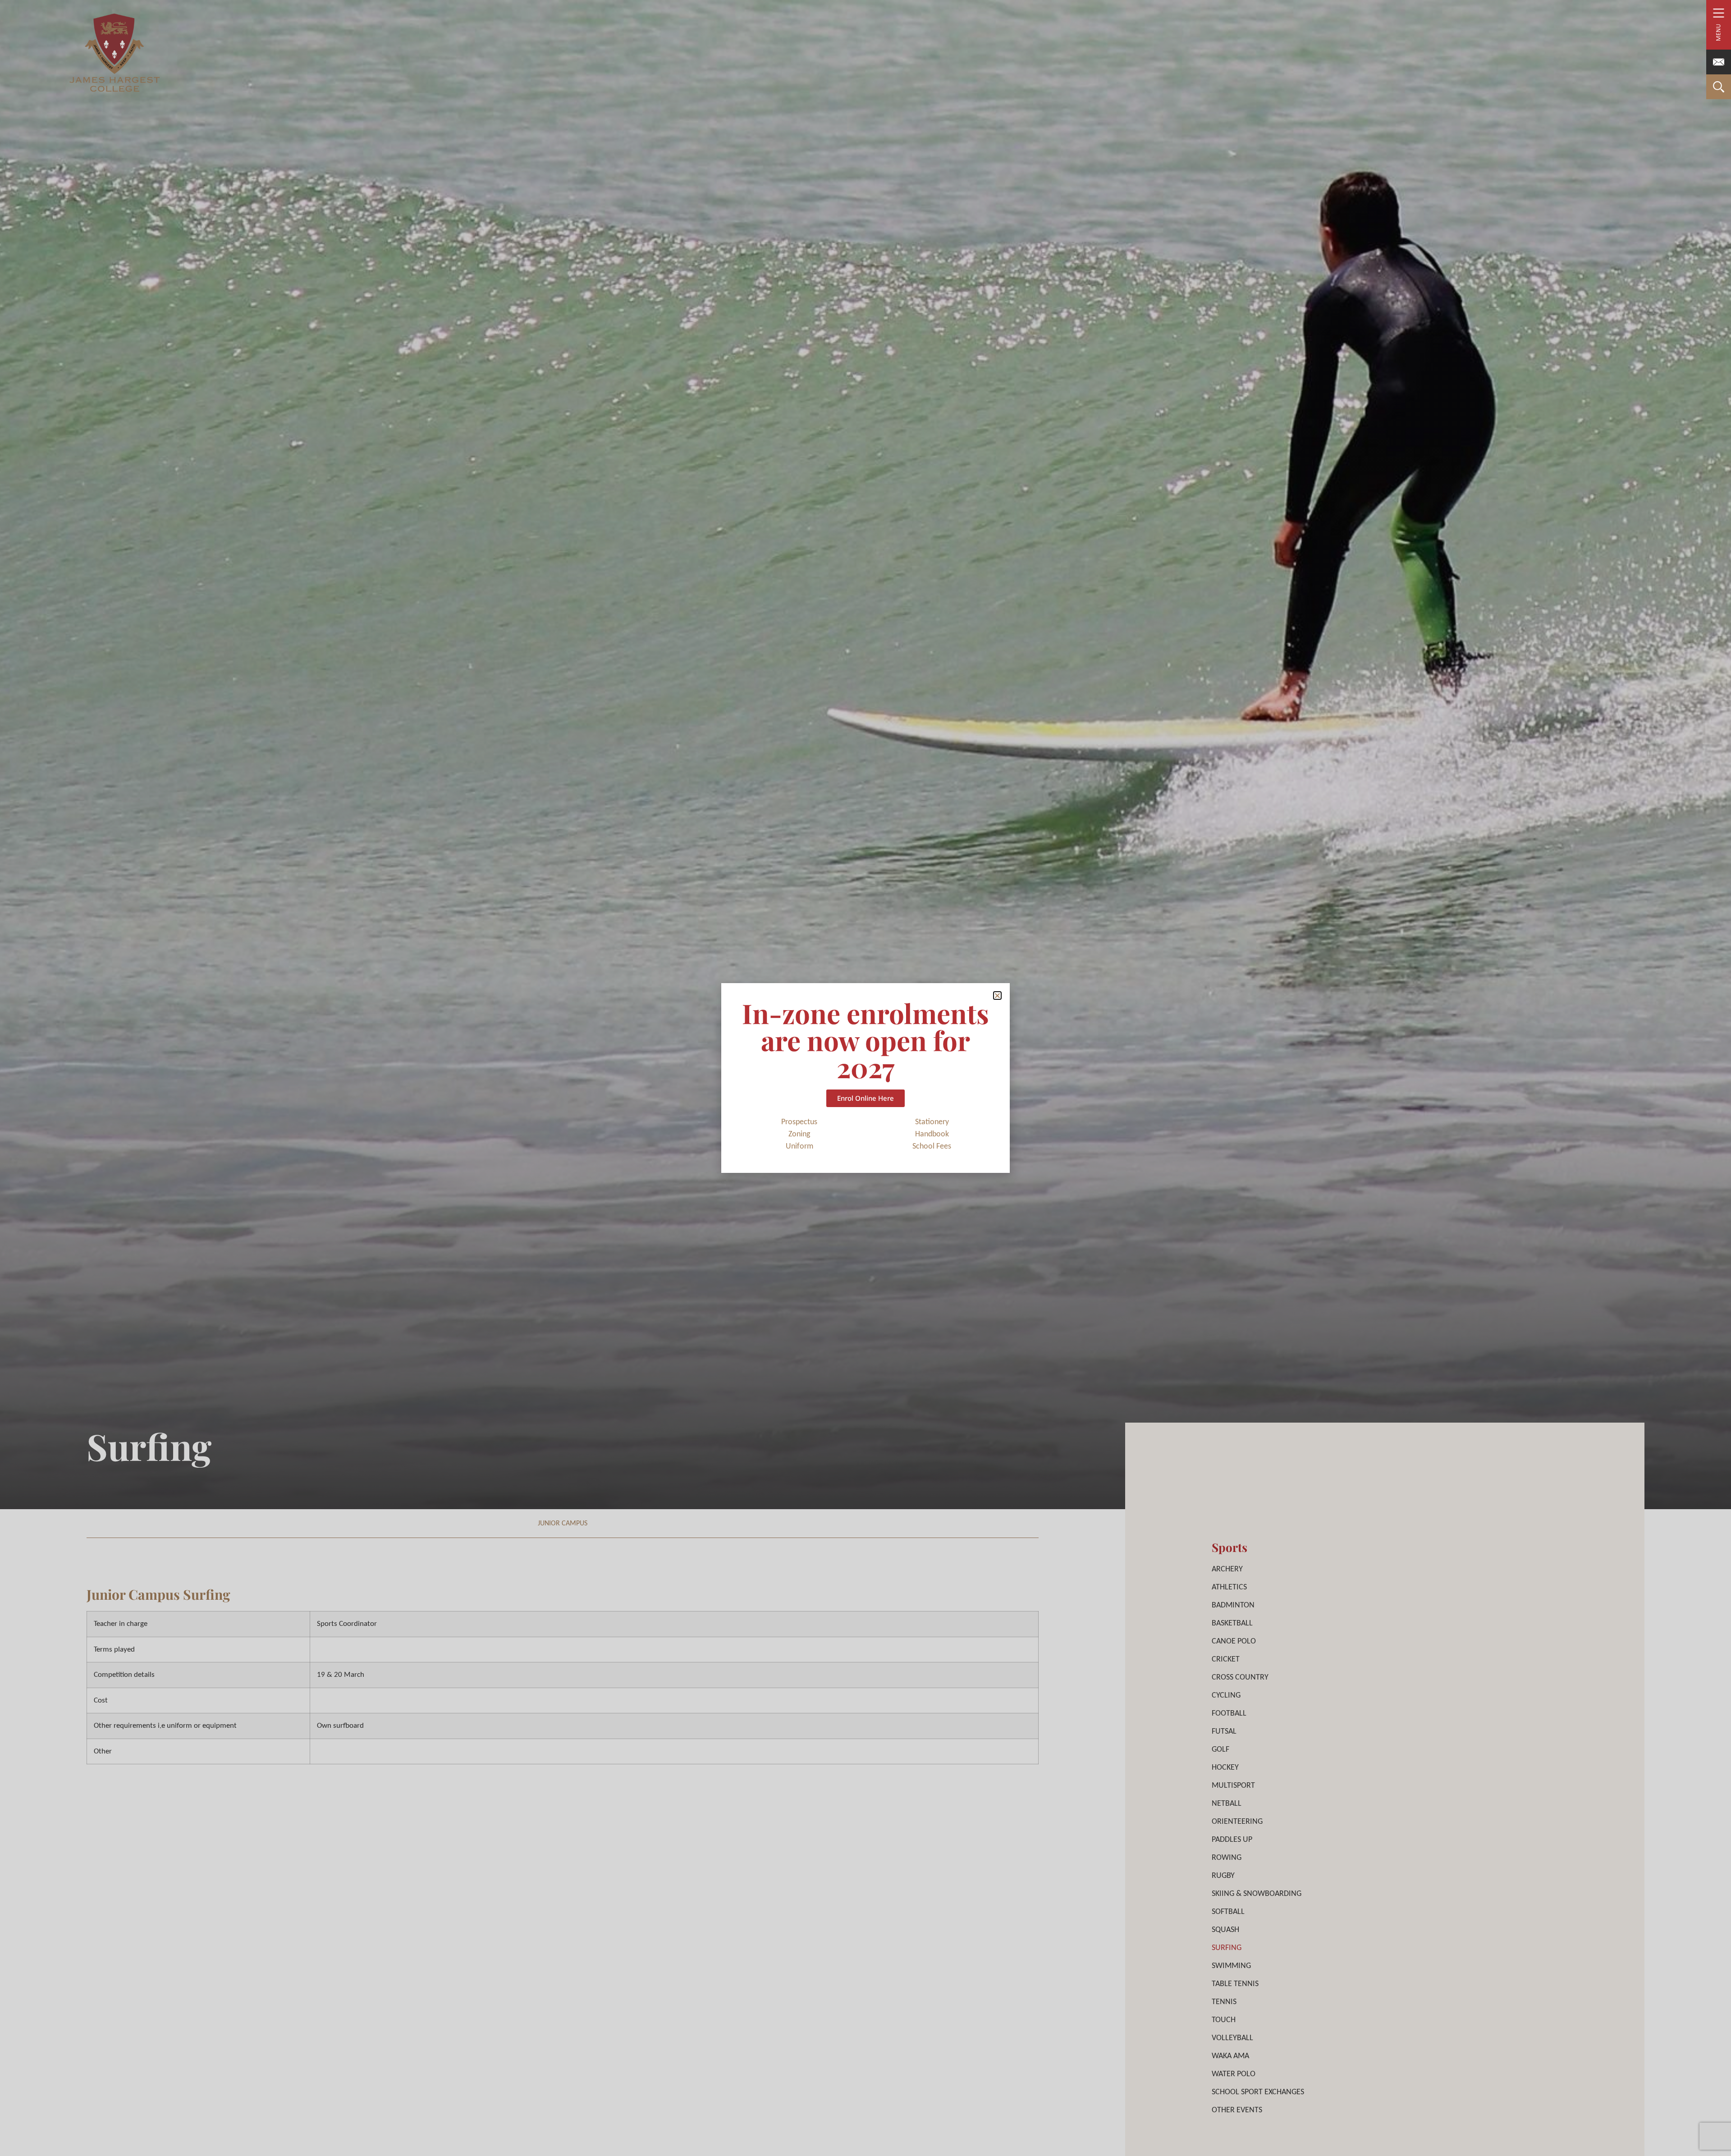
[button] (997, 996)
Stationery (932, 1122)
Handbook (932, 1134)
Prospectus (799, 1122)
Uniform (799, 1147)
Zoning (799, 1134)
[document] (865, 1078)
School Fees (932, 1147)
